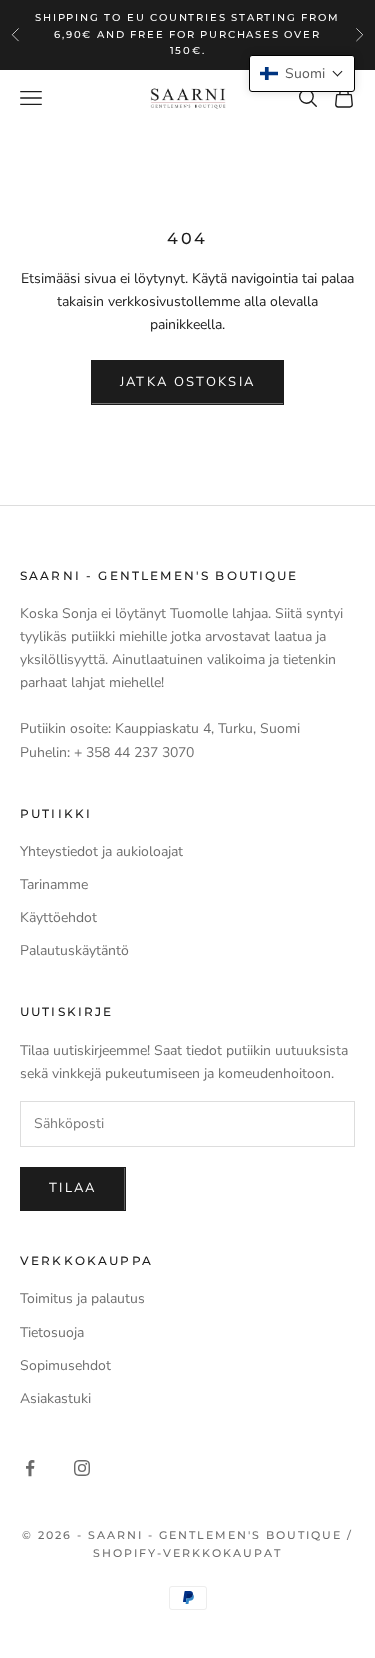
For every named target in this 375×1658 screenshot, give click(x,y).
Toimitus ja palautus (82, 1298)
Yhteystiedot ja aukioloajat (101, 851)
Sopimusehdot (65, 1365)
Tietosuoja (52, 1332)
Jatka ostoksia (188, 382)
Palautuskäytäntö (74, 950)
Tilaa (73, 1188)
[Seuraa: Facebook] (30, 1468)
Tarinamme (54, 884)
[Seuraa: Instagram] (82, 1468)
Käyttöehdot (58, 917)
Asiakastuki (55, 1398)
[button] (302, 73)
